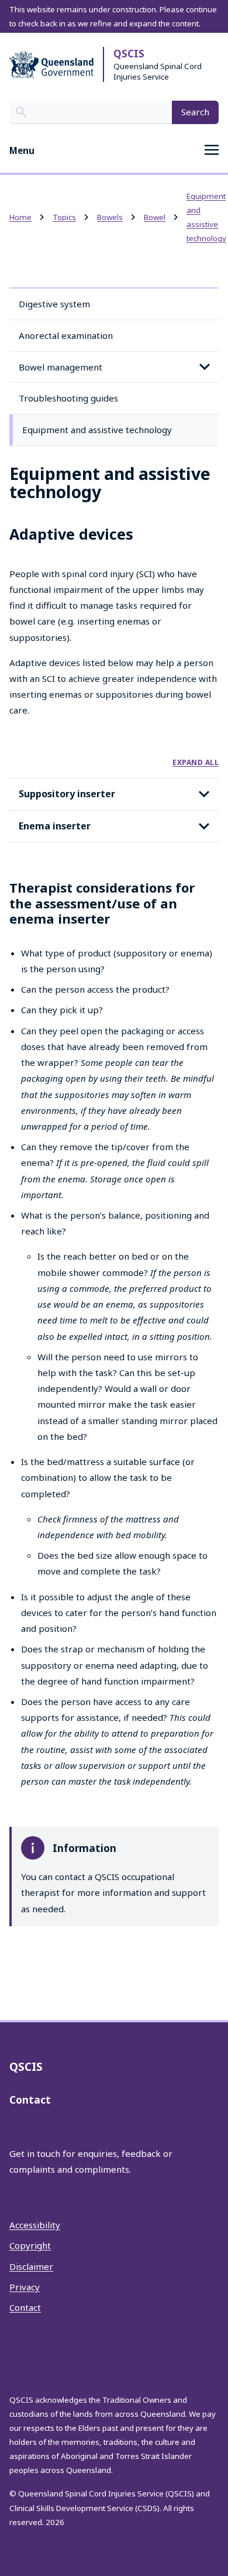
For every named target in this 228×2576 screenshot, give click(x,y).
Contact (25, 2307)
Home (20, 217)
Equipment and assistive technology (97, 430)
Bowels (110, 217)
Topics (64, 217)
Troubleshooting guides (68, 398)
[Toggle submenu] (205, 367)
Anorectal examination (66, 335)
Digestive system (54, 304)
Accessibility (35, 2225)
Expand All (196, 762)
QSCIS (129, 54)
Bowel (155, 217)
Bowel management (61, 367)
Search (195, 112)
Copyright (30, 2245)
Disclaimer (31, 2266)
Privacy (25, 2287)
